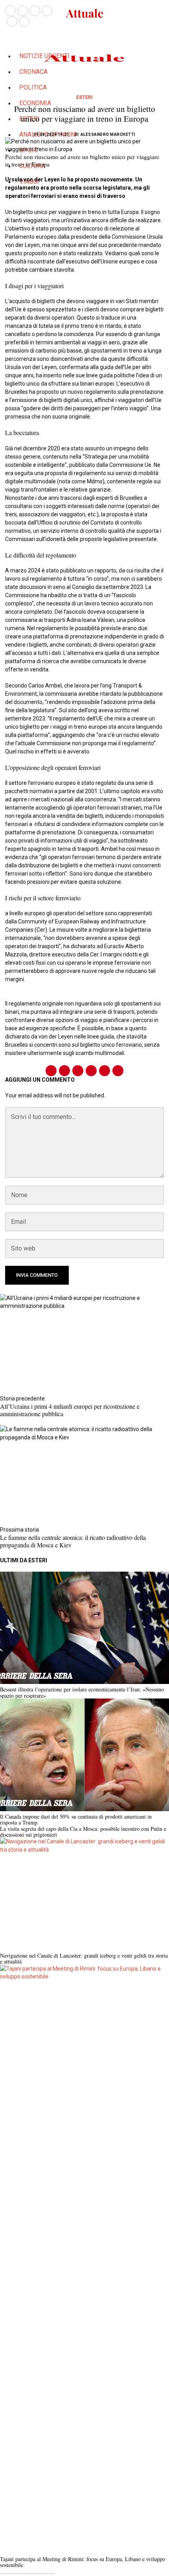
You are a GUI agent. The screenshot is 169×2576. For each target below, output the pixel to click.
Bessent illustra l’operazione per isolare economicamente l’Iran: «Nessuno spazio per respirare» (82, 1692)
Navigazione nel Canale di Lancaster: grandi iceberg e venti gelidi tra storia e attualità (84, 1959)
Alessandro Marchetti (108, 134)
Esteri (84, 97)
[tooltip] (10, 11)
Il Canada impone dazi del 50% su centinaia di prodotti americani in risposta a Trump (76, 1820)
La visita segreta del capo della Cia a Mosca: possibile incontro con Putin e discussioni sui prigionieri (83, 1832)
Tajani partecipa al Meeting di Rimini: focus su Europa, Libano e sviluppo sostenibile (83, 2562)
